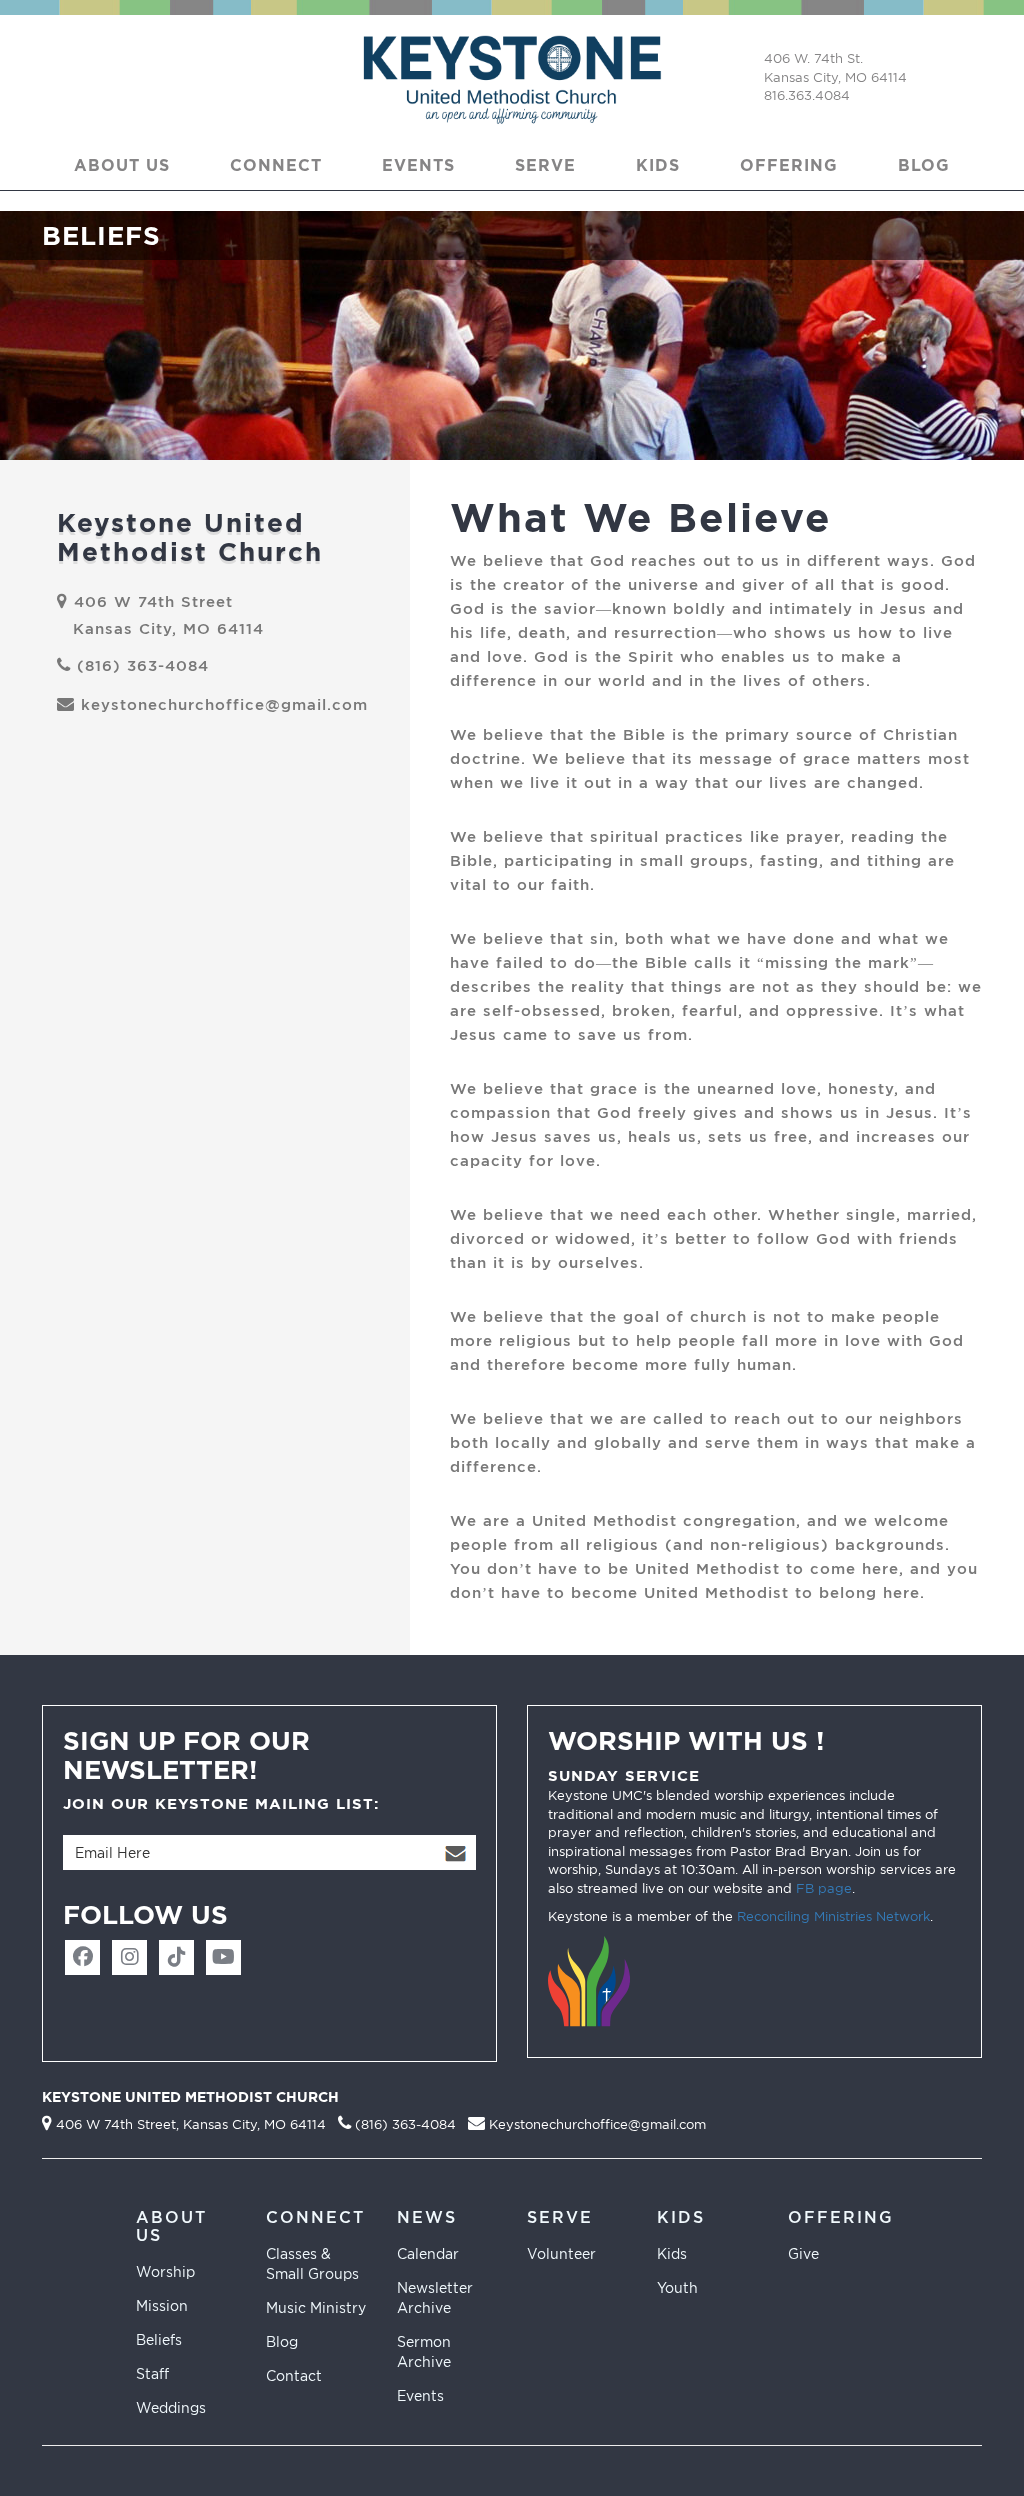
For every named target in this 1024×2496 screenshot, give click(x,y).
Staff (152, 2373)
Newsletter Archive (435, 2297)
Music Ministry (316, 2307)
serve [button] (545, 165)
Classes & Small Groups (312, 2263)
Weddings (171, 2407)
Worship (165, 2271)
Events (420, 2395)
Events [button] (418, 165)
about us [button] (122, 165)
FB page (824, 1888)
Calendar (428, 2253)
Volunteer (561, 2253)
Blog (924, 165)
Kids (672, 2253)
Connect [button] (276, 165)
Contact (294, 2375)
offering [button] (789, 165)
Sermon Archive (424, 2351)
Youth (677, 2287)
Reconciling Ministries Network (833, 1916)
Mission (162, 2305)
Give (803, 2253)
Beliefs (159, 2339)
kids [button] (658, 165)
